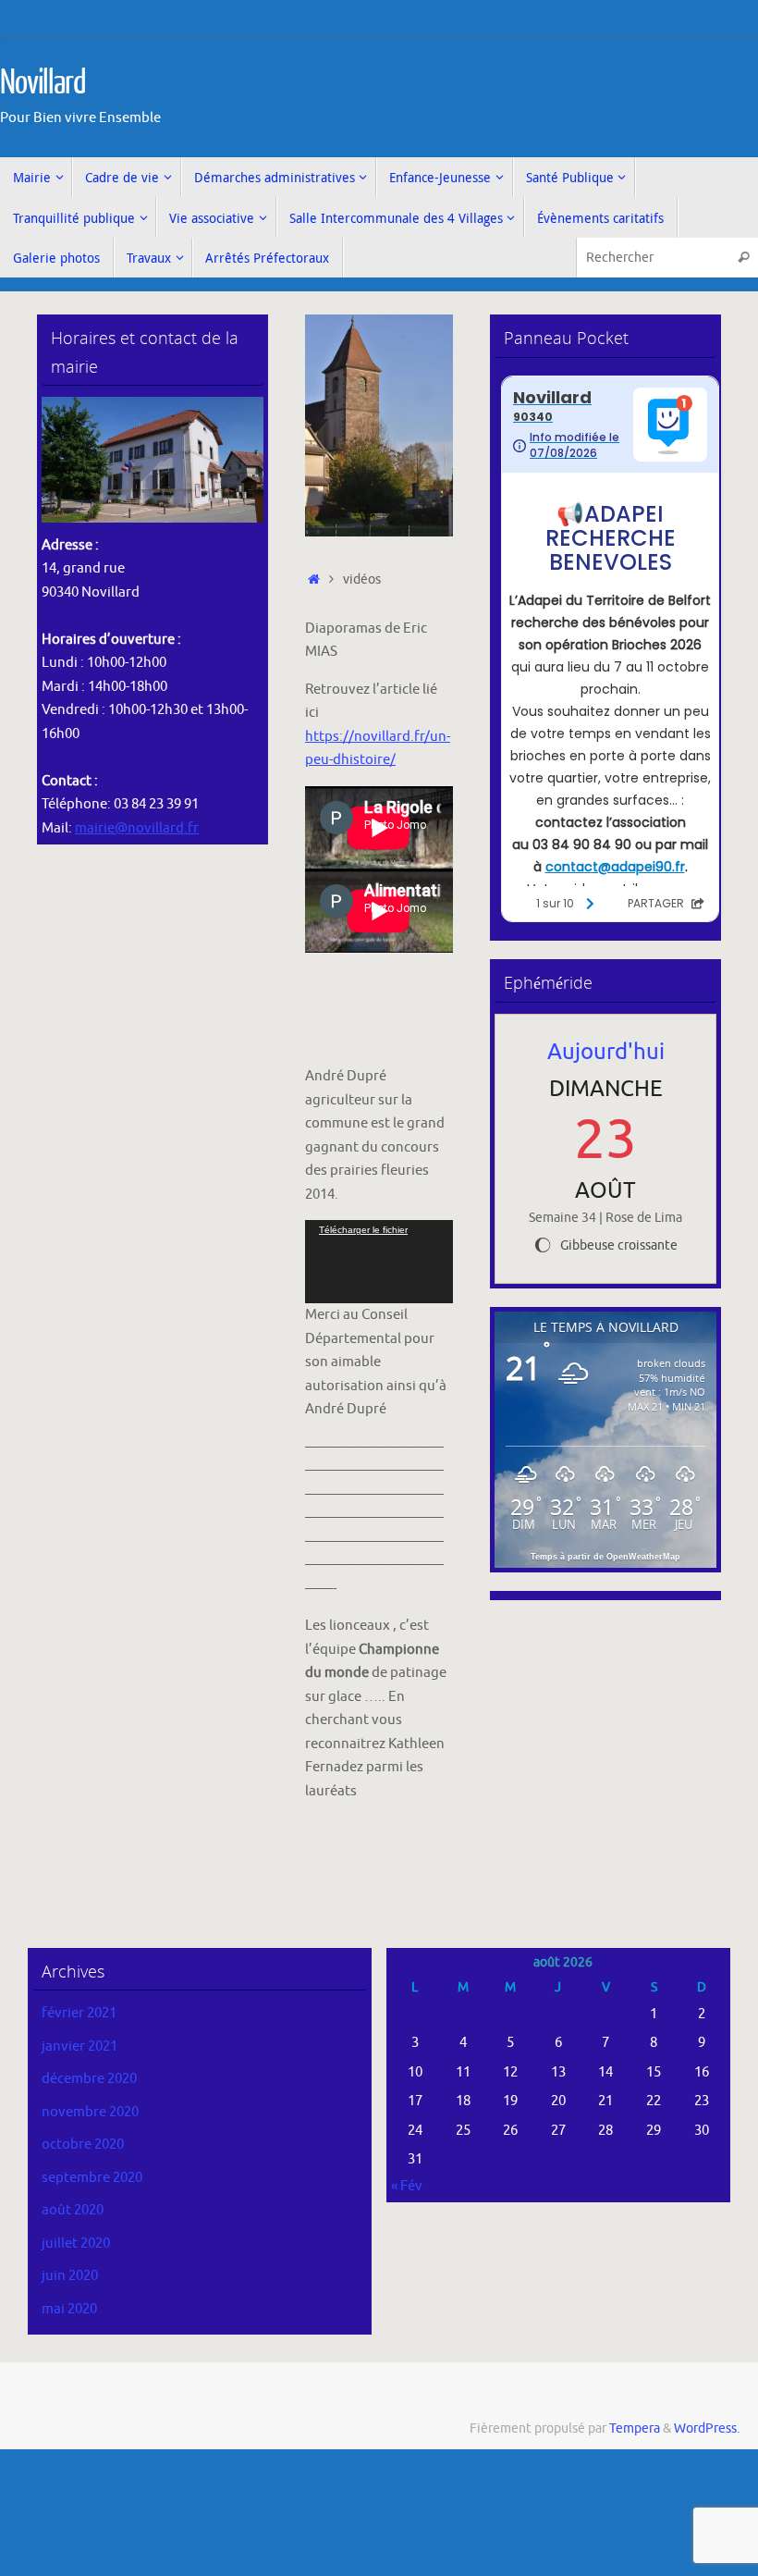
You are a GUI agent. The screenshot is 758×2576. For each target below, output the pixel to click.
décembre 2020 (89, 2079)
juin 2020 (70, 2276)
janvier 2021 (79, 2046)
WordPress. (707, 2428)
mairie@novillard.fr (137, 828)
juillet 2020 (76, 2243)
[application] (379, 1262)
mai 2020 (69, 2309)
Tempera (635, 2428)
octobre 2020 (83, 2145)
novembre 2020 (90, 2112)
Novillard (43, 83)
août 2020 (73, 2210)
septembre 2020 (92, 2178)
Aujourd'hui (606, 1052)
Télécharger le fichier (363, 1230)
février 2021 (79, 2013)
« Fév (407, 2186)
